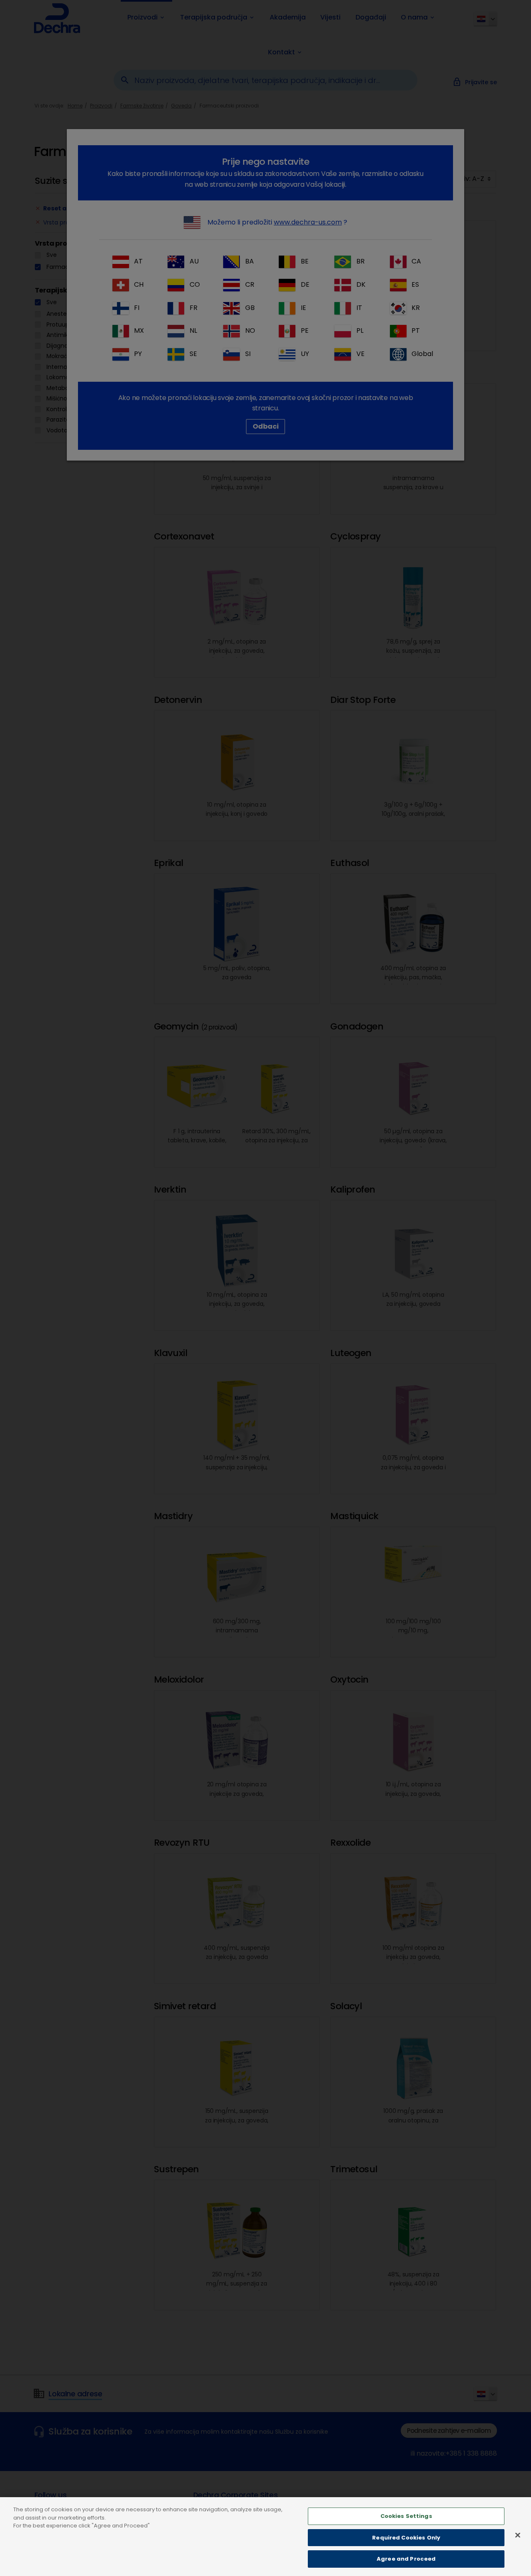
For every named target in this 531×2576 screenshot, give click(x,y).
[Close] (518, 2535)
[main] (265, 2537)
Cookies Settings (406, 2516)
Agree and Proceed (406, 2559)
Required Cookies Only (406, 2538)
